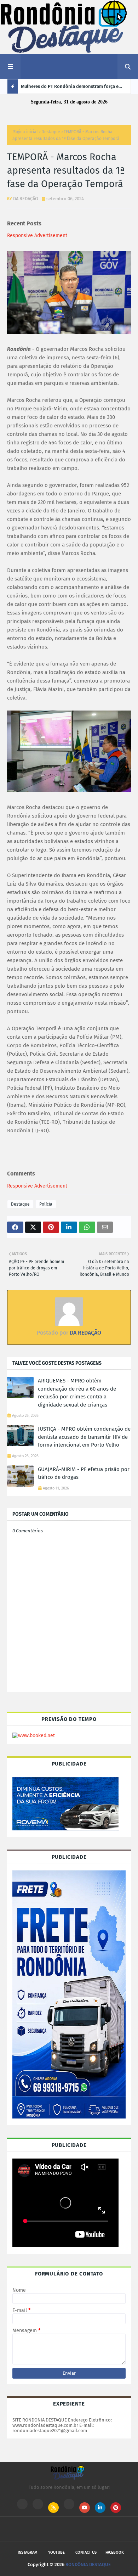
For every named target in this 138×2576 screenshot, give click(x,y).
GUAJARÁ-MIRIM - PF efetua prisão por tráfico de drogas (84, 1473)
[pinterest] (116, 2508)
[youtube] (85, 2508)
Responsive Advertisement (37, 235)
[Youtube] (38, 2504)
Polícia (46, 1204)
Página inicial (25, 132)
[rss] (53, 2508)
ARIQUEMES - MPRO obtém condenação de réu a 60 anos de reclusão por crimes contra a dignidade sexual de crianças (77, 1393)
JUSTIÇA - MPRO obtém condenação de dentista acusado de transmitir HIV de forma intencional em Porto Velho (84, 1437)
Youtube (56, 2552)
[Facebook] (69, 2504)
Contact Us (86, 2552)
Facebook (115, 2552)
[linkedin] (100, 2508)
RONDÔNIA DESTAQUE (88, 2564)
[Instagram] (22, 2504)
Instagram (28, 2552)
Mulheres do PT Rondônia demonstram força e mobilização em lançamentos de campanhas (70, 89)
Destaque (51, 132)
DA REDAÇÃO (26, 199)
